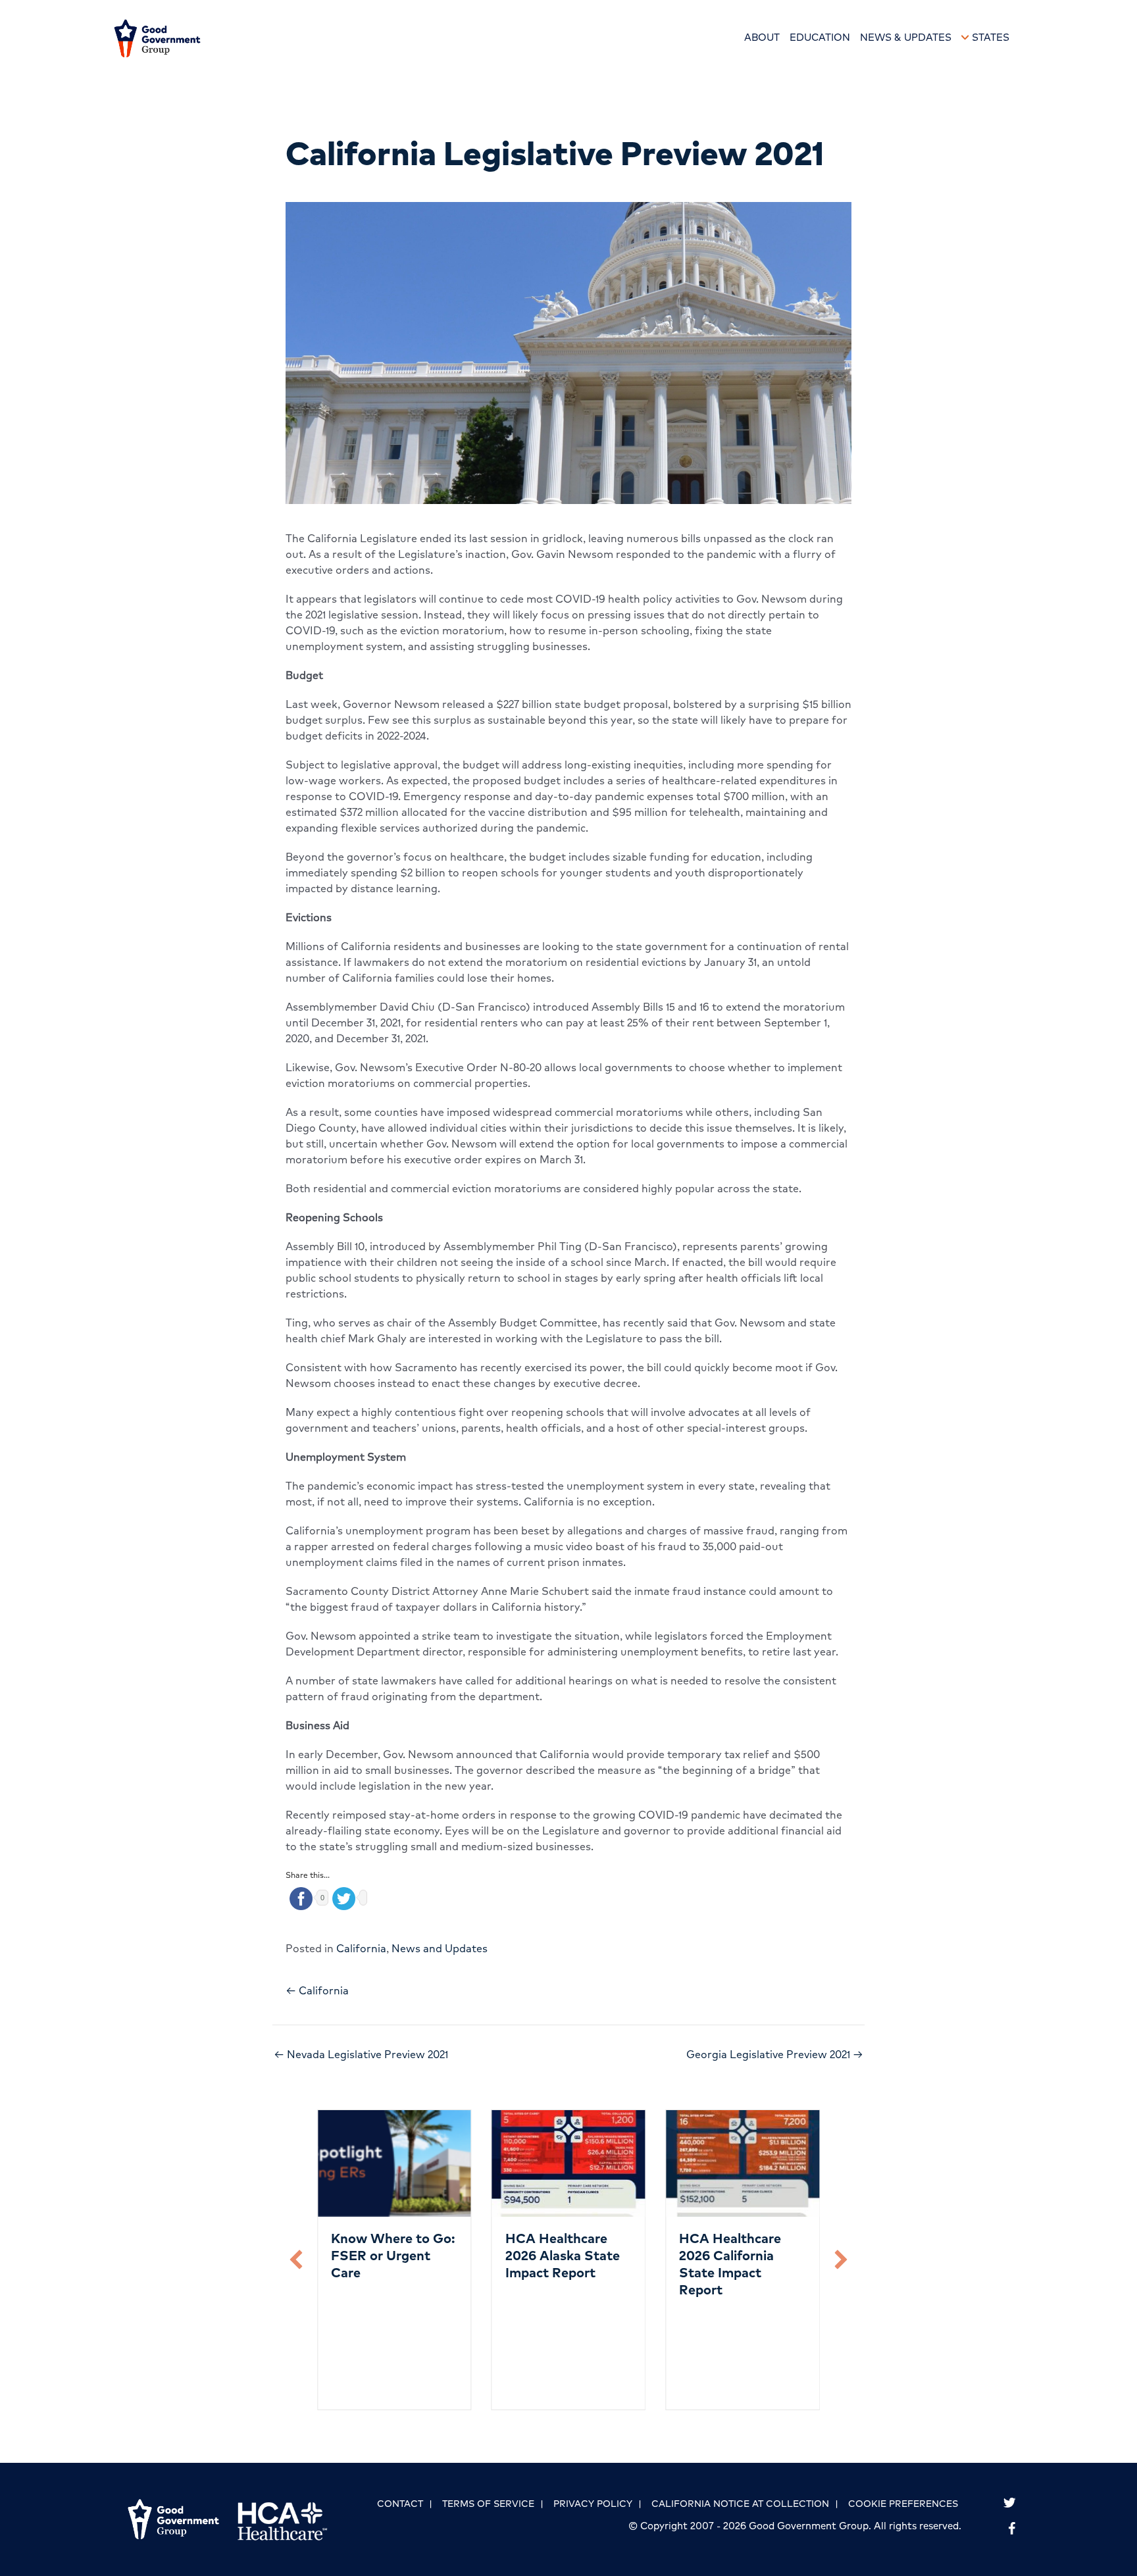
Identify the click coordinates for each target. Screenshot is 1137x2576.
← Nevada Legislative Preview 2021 (361, 2054)
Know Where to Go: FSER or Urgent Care (393, 2255)
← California (317, 1990)
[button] (296, 2260)
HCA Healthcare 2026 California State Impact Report (730, 2264)
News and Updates (440, 1948)
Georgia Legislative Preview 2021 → (775, 2054)
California (361, 1948)
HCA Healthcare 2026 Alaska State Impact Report (563, 2255)
